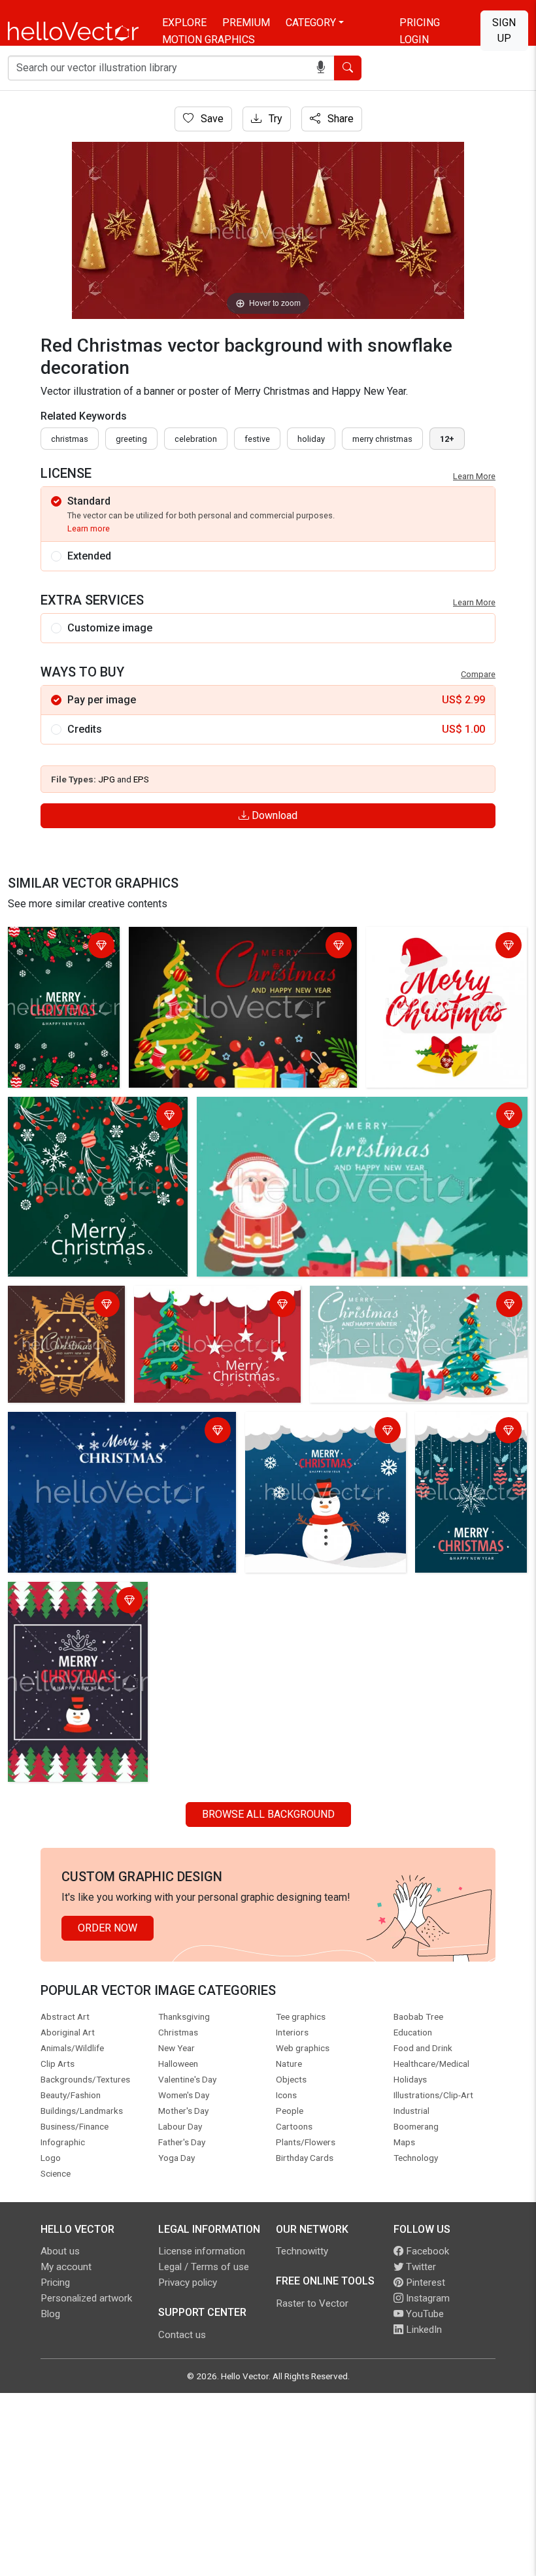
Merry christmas (382, 439)
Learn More (474, 476)
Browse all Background (268, 1814)
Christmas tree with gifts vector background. (234, 939)
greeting (131, 439)
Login (414, 40)
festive (257, 439)
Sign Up (504, 30)
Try (274, 119)
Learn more (89, 528)
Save (211, 119)
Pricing (420, 23)
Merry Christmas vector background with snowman (310, 1432)
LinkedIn (423, 2330)
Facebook (426, 2251)
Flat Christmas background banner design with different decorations (60, 962)
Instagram (427, 2298)
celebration (196, 439)
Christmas (70, 439)
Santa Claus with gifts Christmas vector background (319, 1109)
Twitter (420, 2267)
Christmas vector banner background (56, 1306)
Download (273, 815)
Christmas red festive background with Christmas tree (216, 1306)
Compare (478, 674)
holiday (311, 439)
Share (339, 119)
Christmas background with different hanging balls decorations (471, 1440)
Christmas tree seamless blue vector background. (97, 1432)
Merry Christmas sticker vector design (441, 947)
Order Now (108, 1928)
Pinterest (424, 2283)
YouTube (424, 2314)
